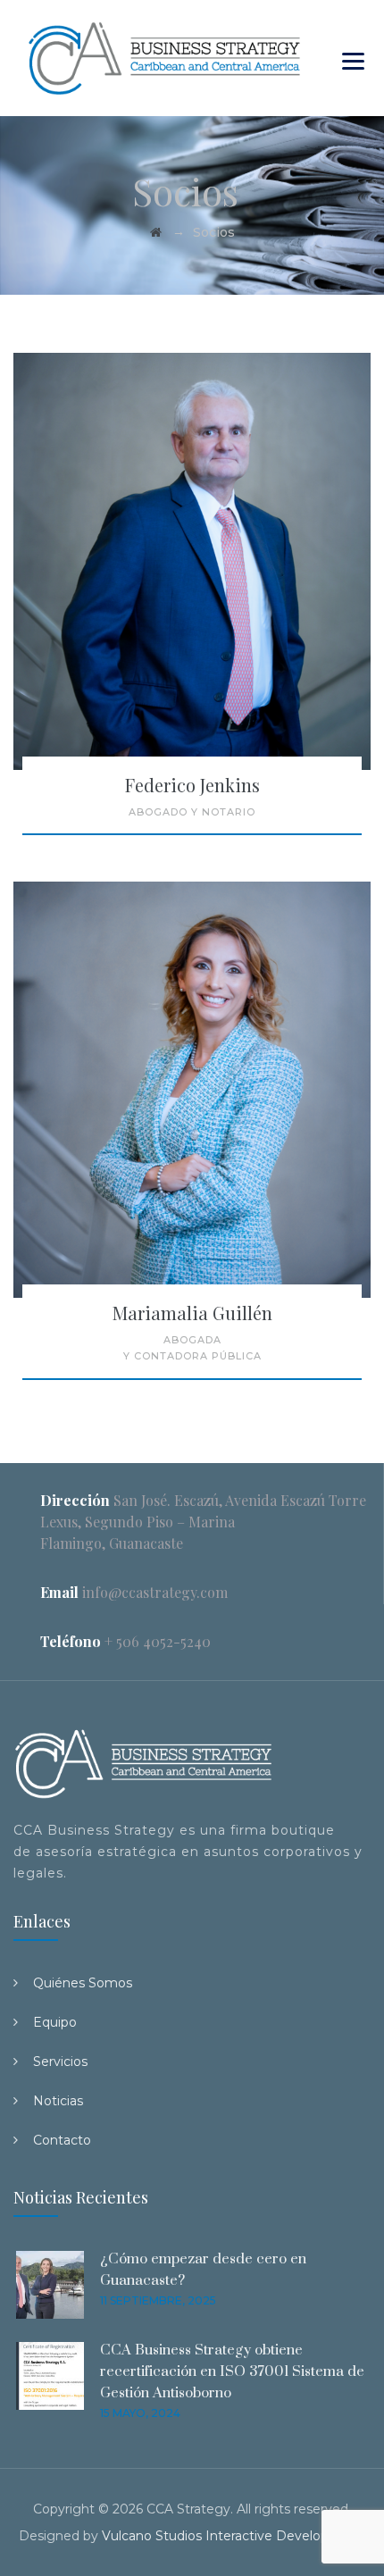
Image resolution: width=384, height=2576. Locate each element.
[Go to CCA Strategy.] (156, 232)
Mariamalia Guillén (192, 1313)
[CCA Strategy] (164, 58)
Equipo (55, 2022)
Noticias (58, 2101)
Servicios (60, 2062)
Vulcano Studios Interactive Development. (234, 2536)
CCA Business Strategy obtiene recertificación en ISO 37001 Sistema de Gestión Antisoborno (232, 2371)
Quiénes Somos (83, 1983)
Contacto (62, 2140)
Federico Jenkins (192, 785)
